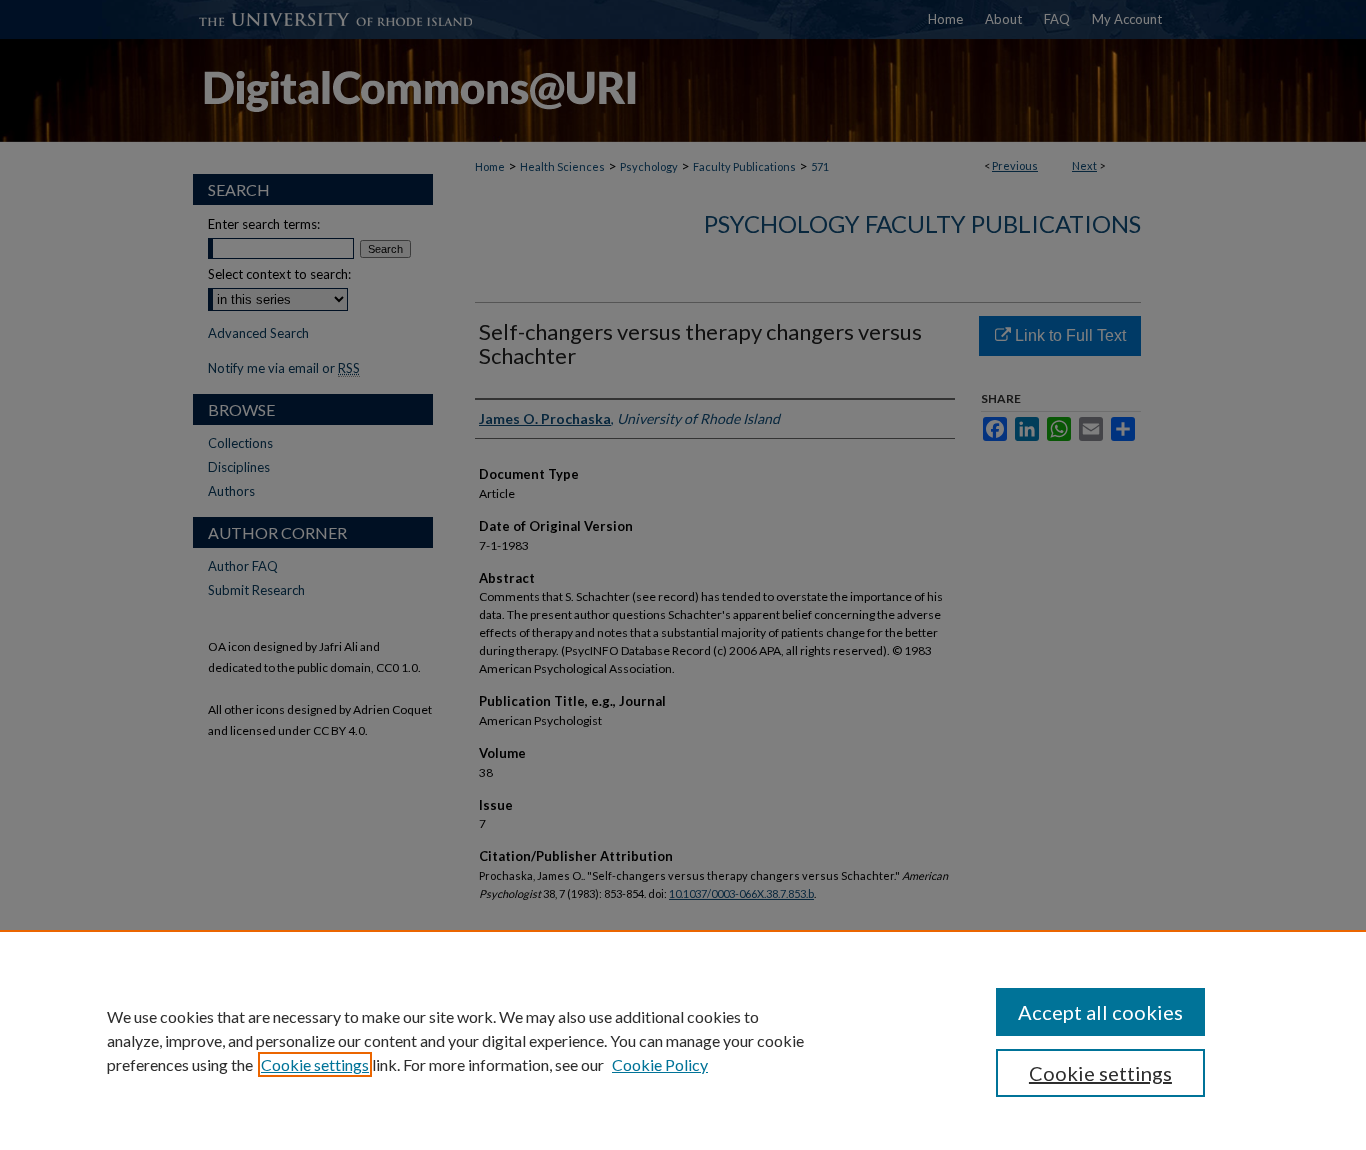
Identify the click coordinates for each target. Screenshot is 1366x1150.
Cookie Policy (660, 1064)
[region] (683, 1040)
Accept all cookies (1100, 1012)
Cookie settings (315, 1064)
